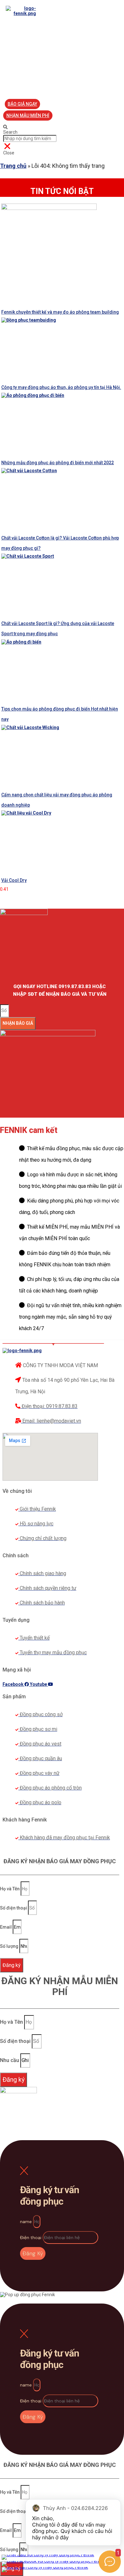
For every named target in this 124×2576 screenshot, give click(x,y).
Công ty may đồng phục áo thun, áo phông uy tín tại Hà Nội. (61, 387)
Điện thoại (31, 2237)
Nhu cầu (10, 2060)
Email (6, 1927)
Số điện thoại (14, 1908)
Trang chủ (13, 166)
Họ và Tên (10, 1889)
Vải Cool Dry (14, 880)
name (27, 2222)
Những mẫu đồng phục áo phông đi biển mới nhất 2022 (58, 463)
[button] (22, 104)
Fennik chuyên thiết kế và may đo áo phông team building (60, 312)
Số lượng (10, 1946)
